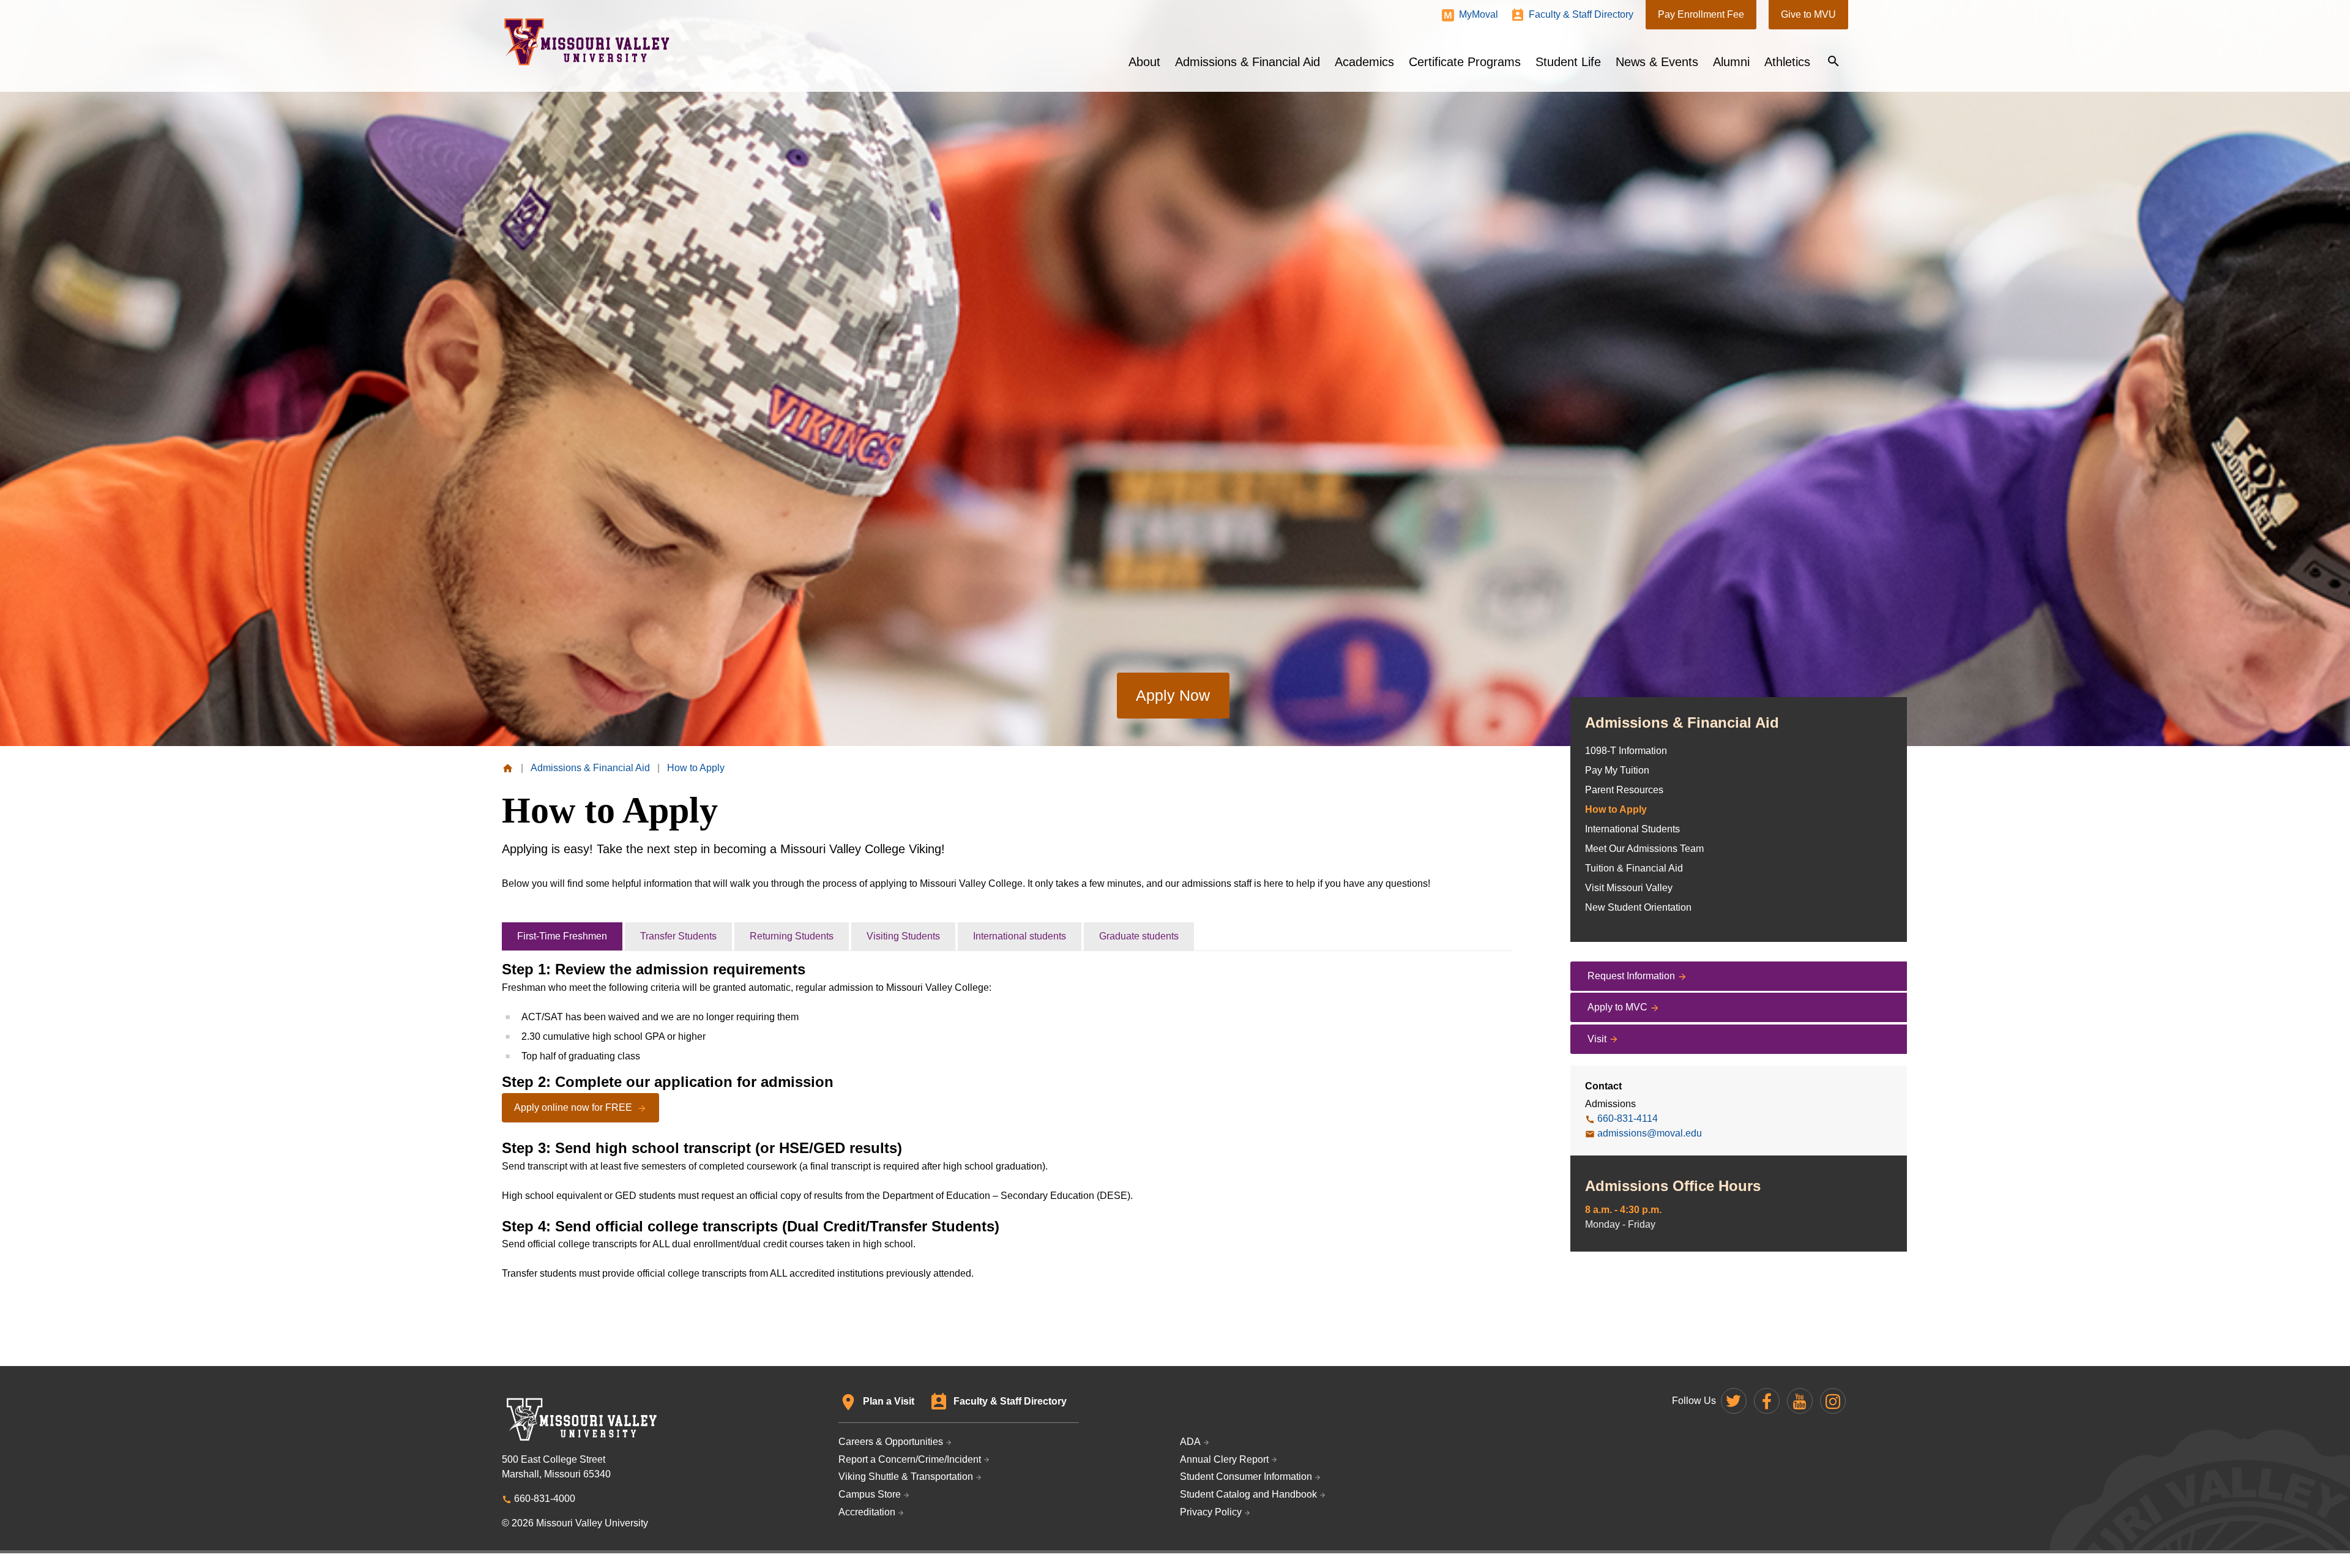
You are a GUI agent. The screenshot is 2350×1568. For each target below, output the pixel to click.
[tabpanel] (1007, 1121)
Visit (1597, 1039)
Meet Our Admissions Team (1644, 849)
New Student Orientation (1638, 907)
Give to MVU (1808, 14)
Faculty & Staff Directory (1581, 14)
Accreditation (867, 1512)
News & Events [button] (1657, 62)
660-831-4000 (545, 1499)
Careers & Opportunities (891, 1442)
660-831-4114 (1628, 1118)
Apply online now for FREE (574, 1107)
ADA (1190, 1442)
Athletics (1787, 62)
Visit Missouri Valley (1629, 888)
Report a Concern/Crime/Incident (910, 1459)
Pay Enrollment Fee (1701, 14)
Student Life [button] (1568, 62)
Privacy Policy (1211, 1512)
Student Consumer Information (1246, 1477)
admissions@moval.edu (1650, 1133)
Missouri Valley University (587, 42)
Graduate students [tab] (1139, 936)
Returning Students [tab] (792, 936)
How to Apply (1616, 809)
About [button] (1144, 62)
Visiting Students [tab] (903, 936)
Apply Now (1173, 695)
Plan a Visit (889, 1401)
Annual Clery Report (1224, 1459)
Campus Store (870, 1494)
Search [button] (1833, 61)
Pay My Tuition (1617, 770)
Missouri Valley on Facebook (1767, 1401)
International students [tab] (1020, 936)
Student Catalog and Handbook (1248, 1494)
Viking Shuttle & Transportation (906, 1477)
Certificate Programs (1465, 62)
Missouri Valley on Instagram (1833, 1401)
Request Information (1631, 976)
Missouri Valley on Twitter (1734, 1401)
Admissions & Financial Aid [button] (1248, 62)
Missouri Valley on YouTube (1800, 1401)
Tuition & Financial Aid (1634, 868)
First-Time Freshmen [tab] (562, 936)
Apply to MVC (1617, 1007)
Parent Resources (1624, 790)
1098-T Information (1626, 751)
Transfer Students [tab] (678, 936)
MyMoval (1479, 14)
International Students (1632, 829)
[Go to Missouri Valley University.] (508, 768)
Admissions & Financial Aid (1682, 722)
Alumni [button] (1731, 62)
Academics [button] (1364, 62)
